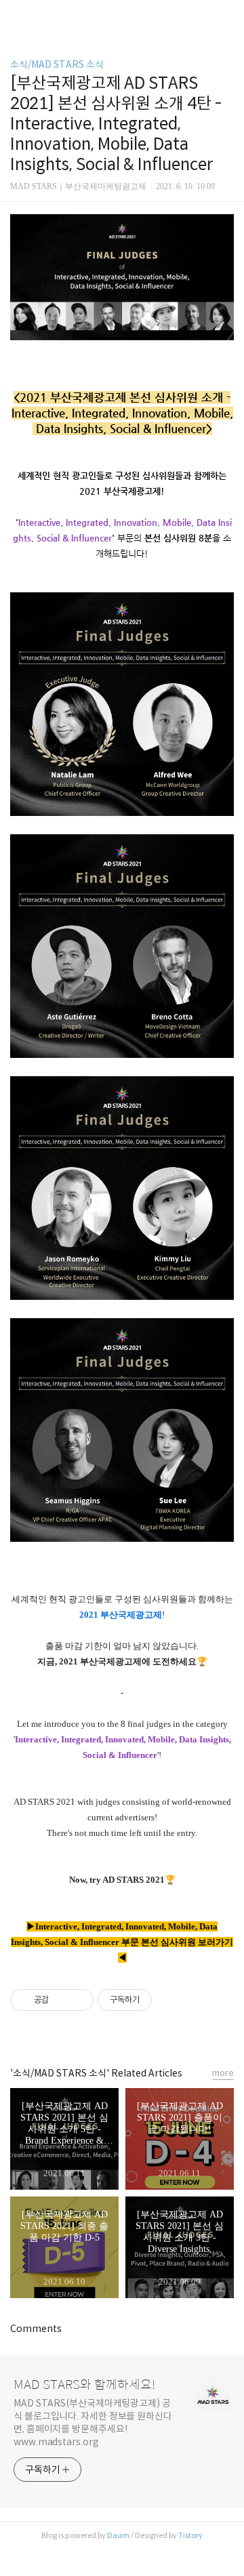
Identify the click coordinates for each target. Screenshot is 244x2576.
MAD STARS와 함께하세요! (84, 2385)
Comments (36, 2329)
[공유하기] (61, 2000)
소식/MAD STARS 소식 (57, 64)
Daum (118, 2535)
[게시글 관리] (78, 2000)
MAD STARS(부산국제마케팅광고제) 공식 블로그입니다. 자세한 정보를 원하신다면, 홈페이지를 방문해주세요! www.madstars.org (93, 2422)
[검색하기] (227, 15)
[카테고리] (17, 15)
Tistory (190, 2535)
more (223, 2073)
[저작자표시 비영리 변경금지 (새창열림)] (170, 2000)
